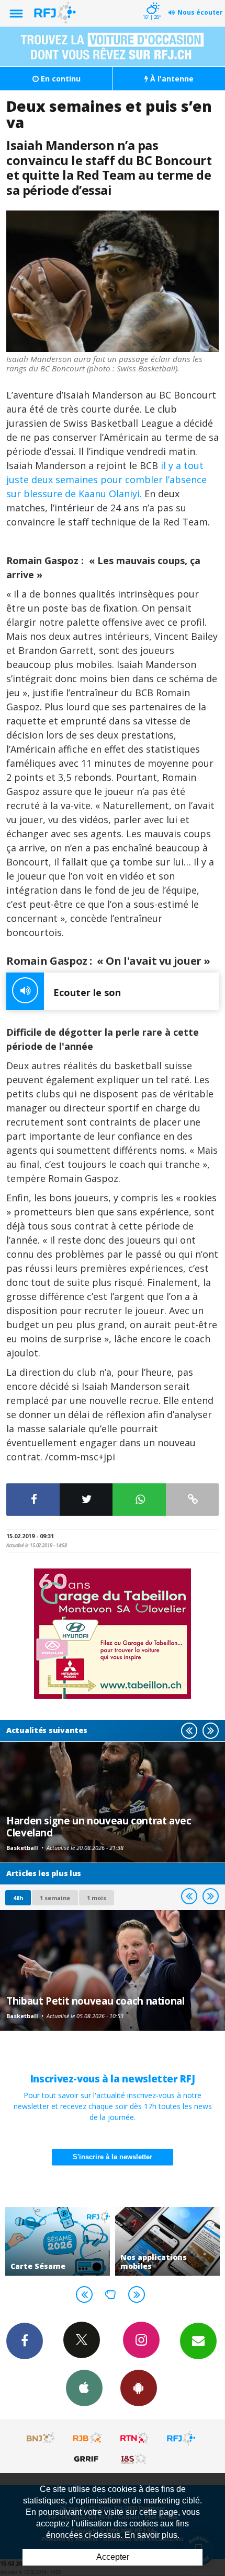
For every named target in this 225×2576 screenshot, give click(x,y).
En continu (60, 79)
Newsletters (198, 2341)
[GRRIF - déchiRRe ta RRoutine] (88, 2458)
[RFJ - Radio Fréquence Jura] (181, 2438)
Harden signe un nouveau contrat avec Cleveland (99, 1826)
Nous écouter (200, 12)
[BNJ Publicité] (41, 2438)
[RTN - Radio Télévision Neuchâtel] (134, 2438)
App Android (139, 2388)
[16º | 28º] (151, 1)
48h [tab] (18, 1898)
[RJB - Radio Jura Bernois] (88, 2438)
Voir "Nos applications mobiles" (167, 2241)
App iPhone (84, 2388)
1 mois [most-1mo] (97, 1898)
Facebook (25, 2341)
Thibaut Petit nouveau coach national (95, 2001)
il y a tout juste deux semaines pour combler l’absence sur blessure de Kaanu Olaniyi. (106, 479)
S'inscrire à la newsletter (113, 2157)
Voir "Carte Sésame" (58, 2241)
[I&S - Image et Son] (134, 2458)
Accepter (113, 2557)
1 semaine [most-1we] (55, 1898)
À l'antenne (171, 79)
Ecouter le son (87, 992)
